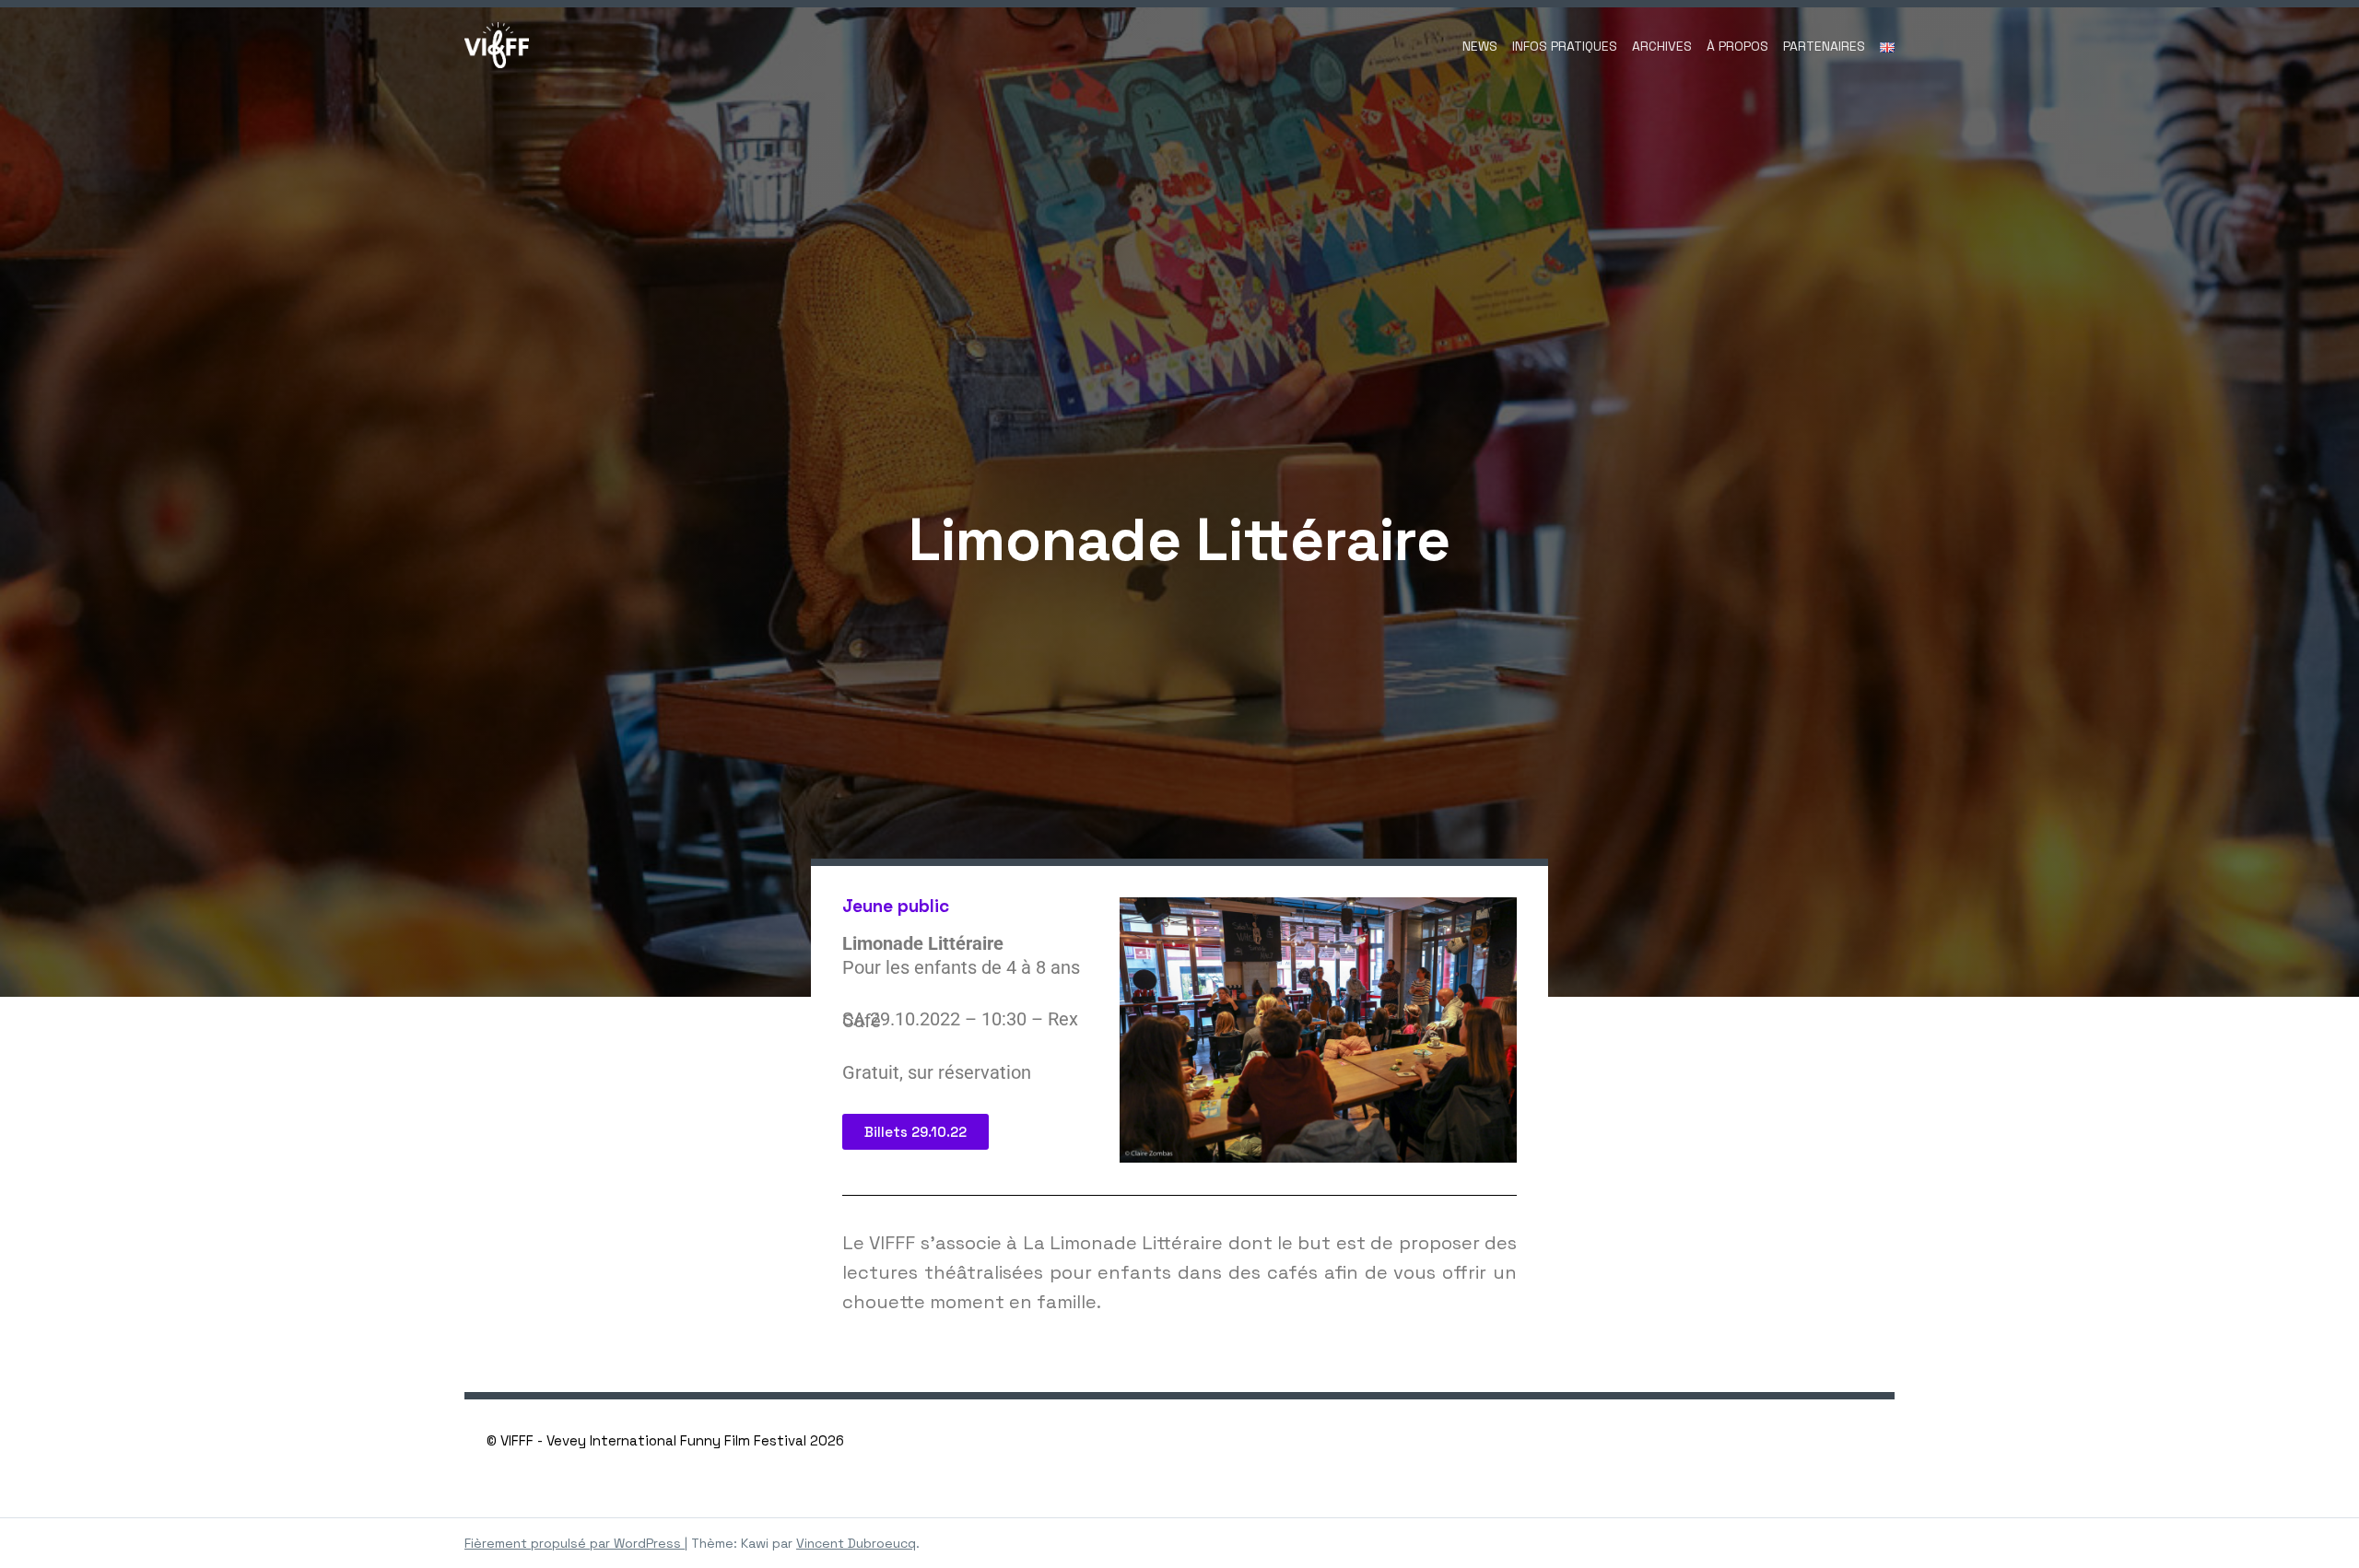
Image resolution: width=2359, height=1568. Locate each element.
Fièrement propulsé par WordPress (575, 1543)
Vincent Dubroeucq (856, 1543)
